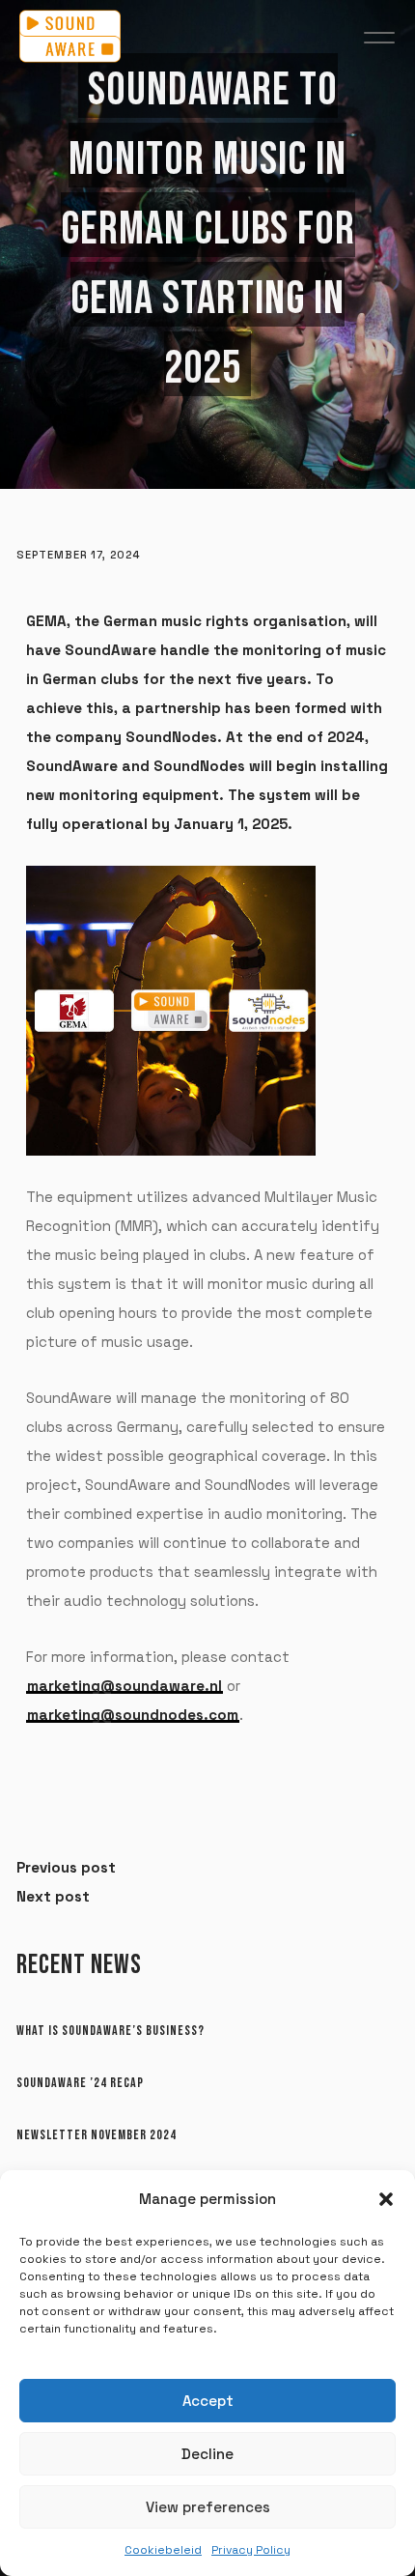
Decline (207, 2454)
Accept (208, 2401)
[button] (386, 2199)
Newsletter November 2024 (97, 2135)
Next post (53, 1896)
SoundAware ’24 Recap (80, 2083)
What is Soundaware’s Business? (111, 2031)
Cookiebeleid (163, 2550)
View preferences (208, 2507)
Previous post (66, 1867)
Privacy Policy (251, 2550)
